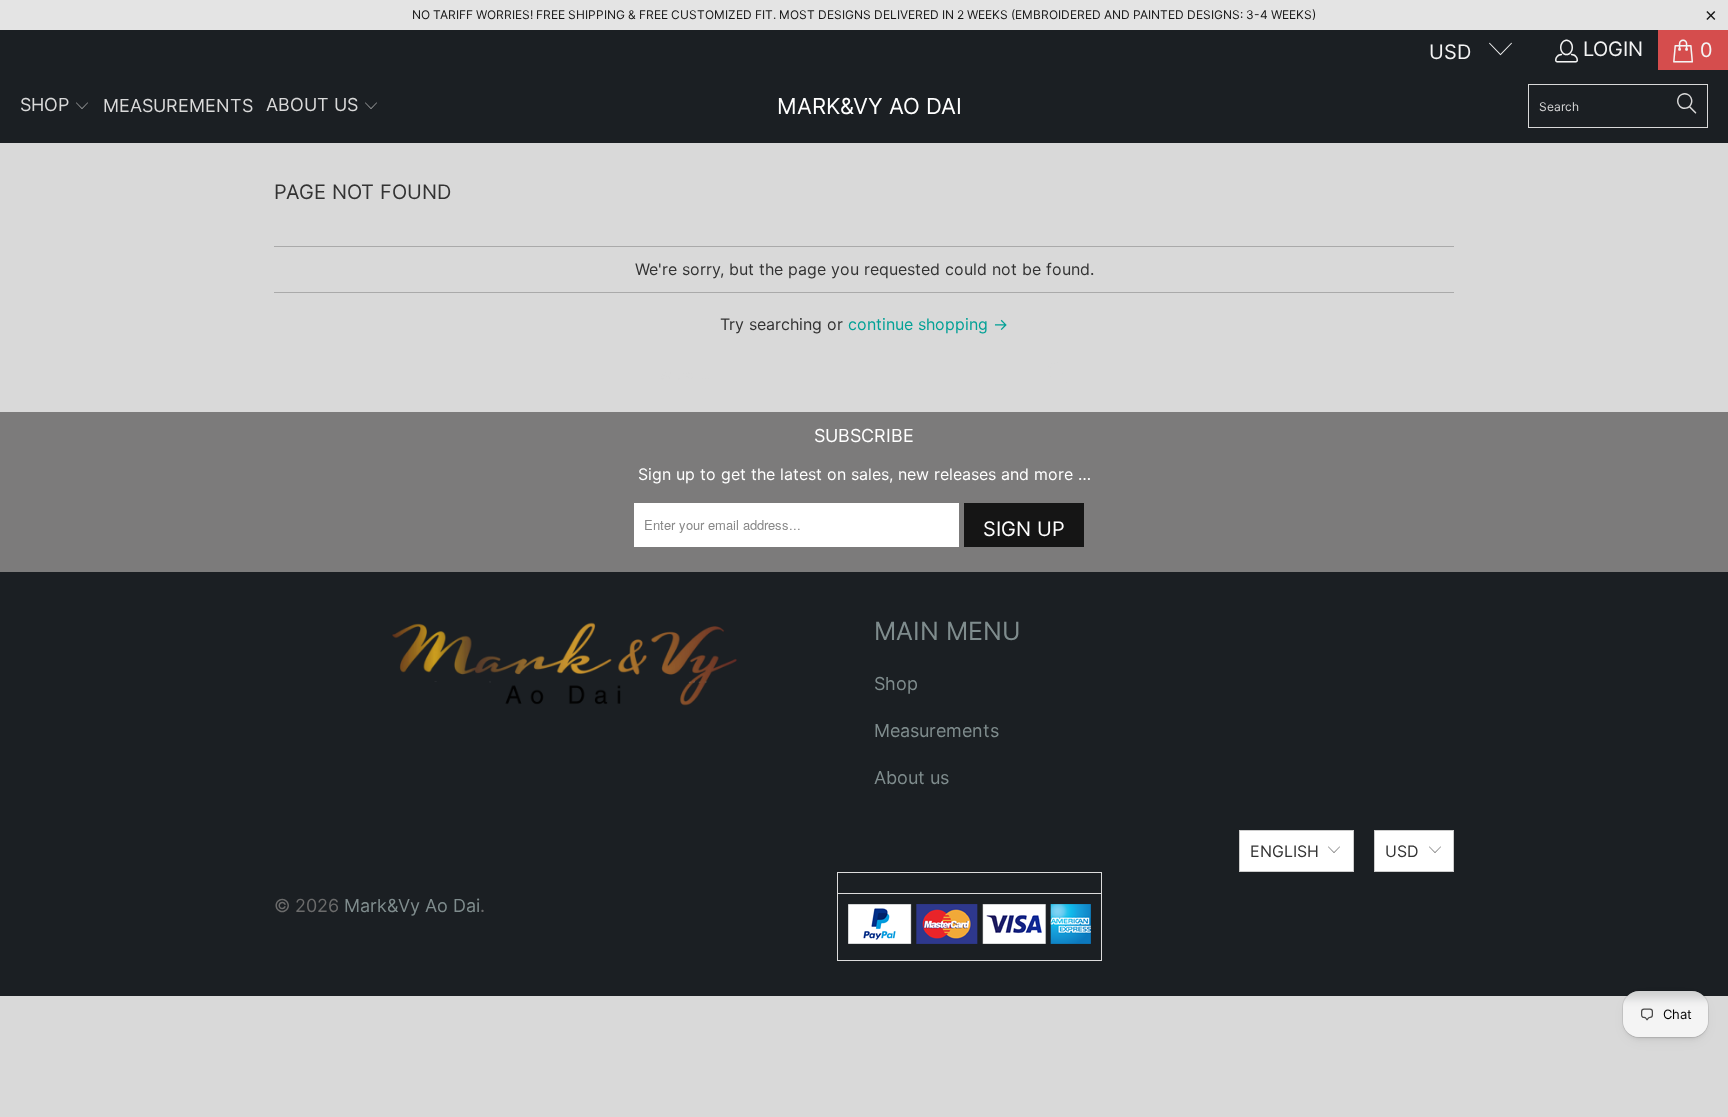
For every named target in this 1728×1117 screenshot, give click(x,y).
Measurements (936, 730)
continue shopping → (928, 324)
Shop (896, 683)
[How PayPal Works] (969, 937)
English (1284, 851)
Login (1613, 49)
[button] (55, 106)
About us (911, 777)
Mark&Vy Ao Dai (412, 905)
